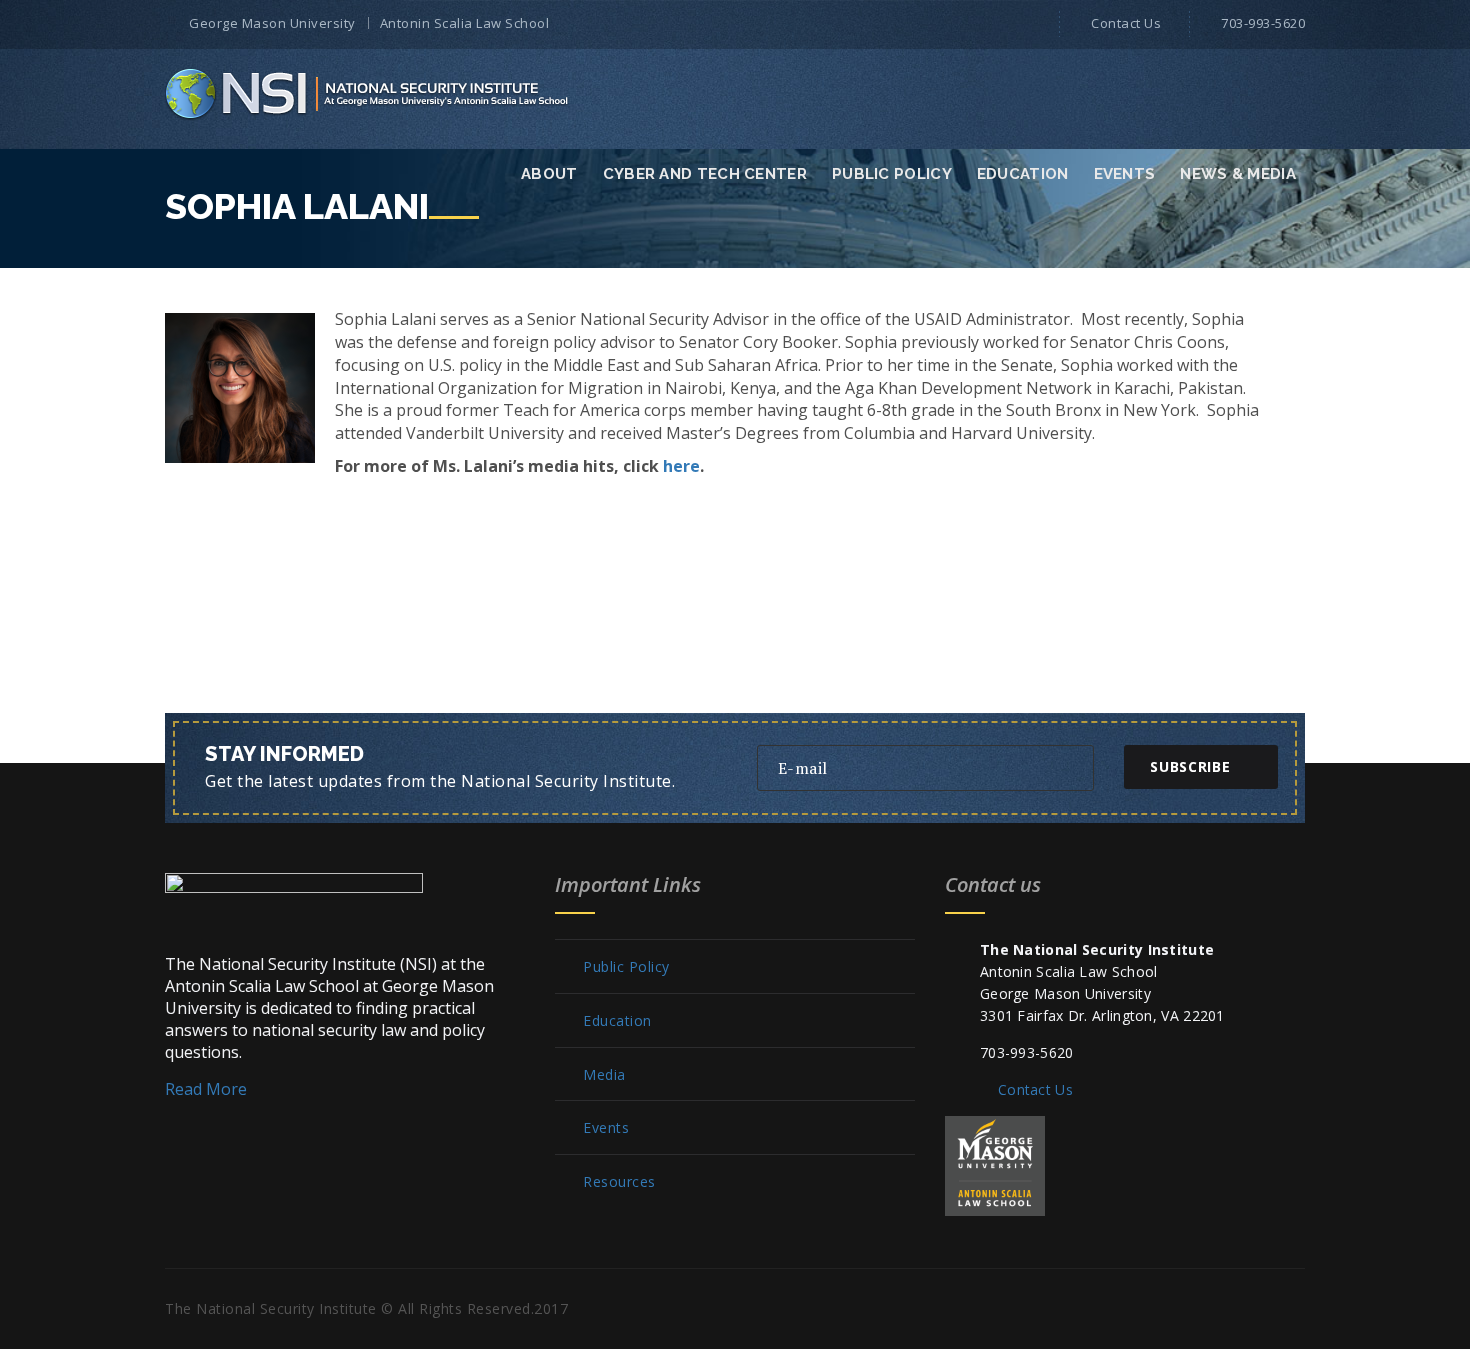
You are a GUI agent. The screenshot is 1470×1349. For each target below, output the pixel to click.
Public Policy (892, 174)
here (681, 466)
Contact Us (1126, 23)
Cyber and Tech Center (705, 174)
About (549, 174)
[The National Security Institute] (368, 93)
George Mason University (272, 23)
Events (1125, 174)
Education (1023, 174)
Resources (619, 1182)
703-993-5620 (1263, 23)
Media (604, 1075)
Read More (206, 1089)
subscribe (1190, 766)
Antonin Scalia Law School (465, 23)
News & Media (1238, 174)
